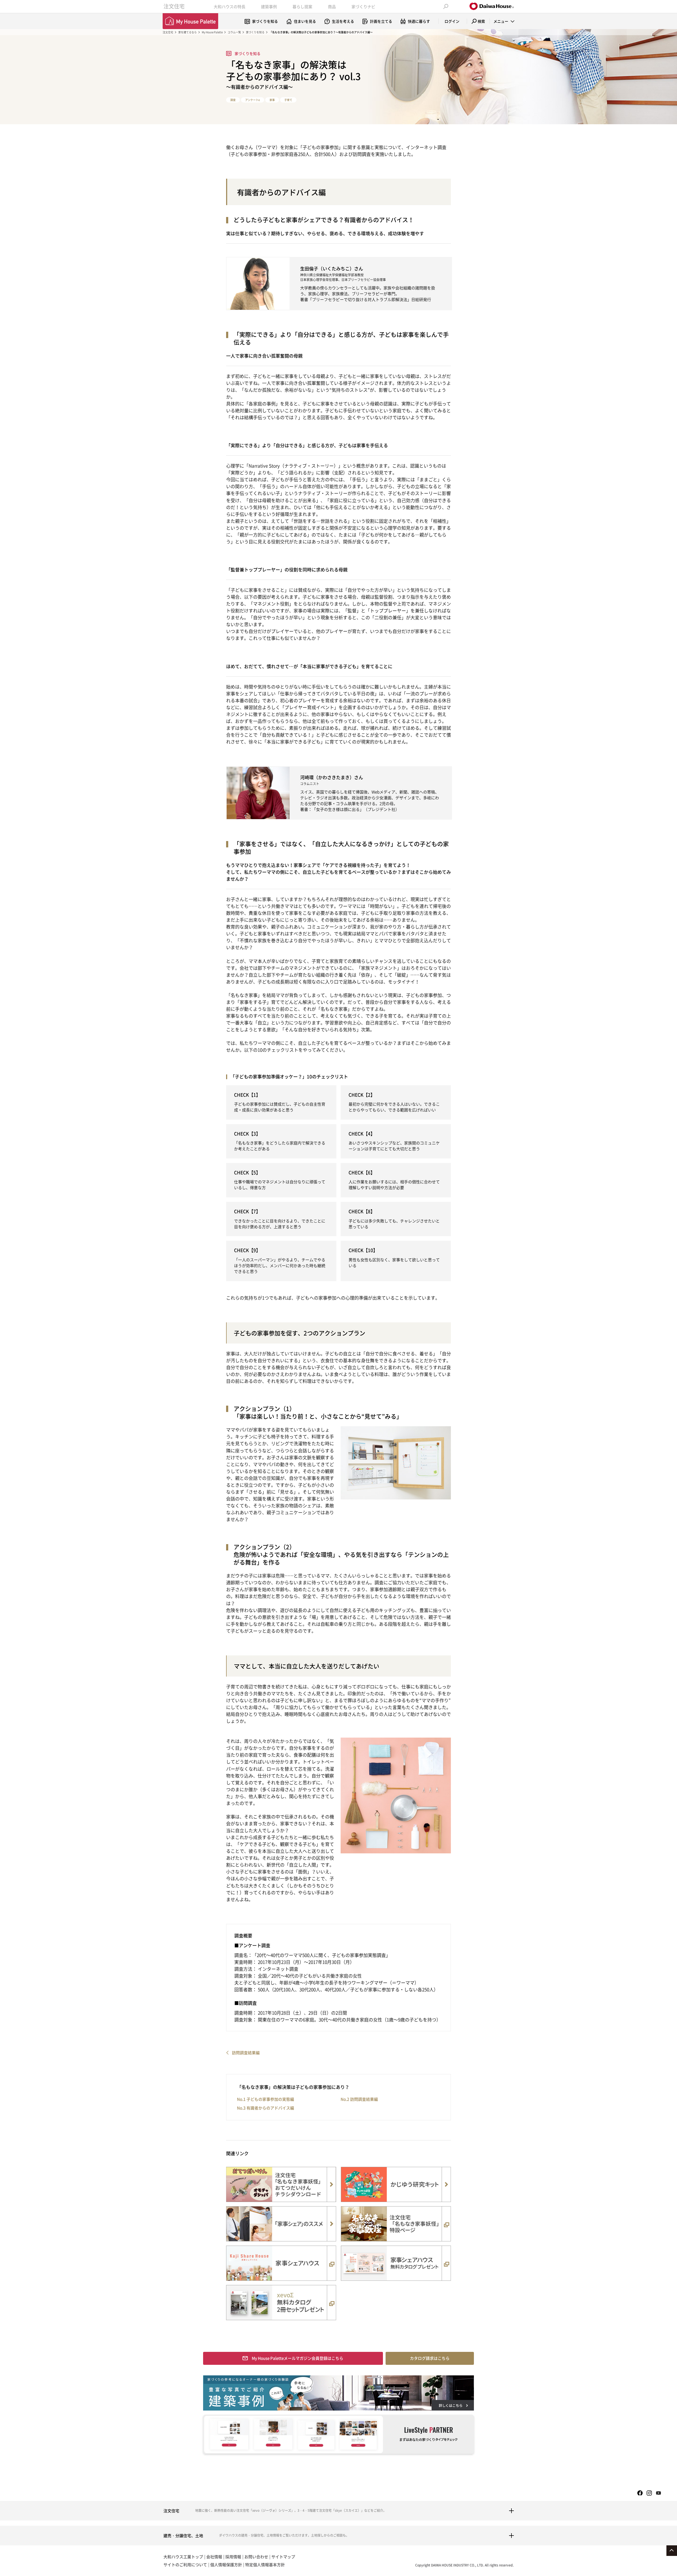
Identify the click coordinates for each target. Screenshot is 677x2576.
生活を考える (343, 21)
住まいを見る (305, 21)
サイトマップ (283, 2557)
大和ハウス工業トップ (183, 2557)
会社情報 (214, 2557)
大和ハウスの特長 (230, 7)
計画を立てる (381, 21)
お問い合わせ (256, 2557)
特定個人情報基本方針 (265, 2565)
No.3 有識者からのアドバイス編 (266, 2108)
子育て (288, 100)
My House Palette (212, 32)
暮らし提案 (302, 7)
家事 (272, 100)
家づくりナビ (363, 7)
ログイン (452, 21)
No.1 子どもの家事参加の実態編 (266, 2099)
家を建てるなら (187, 32)
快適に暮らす (419, 21)
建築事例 (269, 7)
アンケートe (253, 100)
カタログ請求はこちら (430, 2358)
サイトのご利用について (185, 2565)
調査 (233, 100)
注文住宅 (174, 6)
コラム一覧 (234, 32)
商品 (332, 7)
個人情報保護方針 (226, 2565)
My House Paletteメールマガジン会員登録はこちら (298, 2358)
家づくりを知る (265, 21)
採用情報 (233, 2557)
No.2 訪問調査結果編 (359, 2099)
